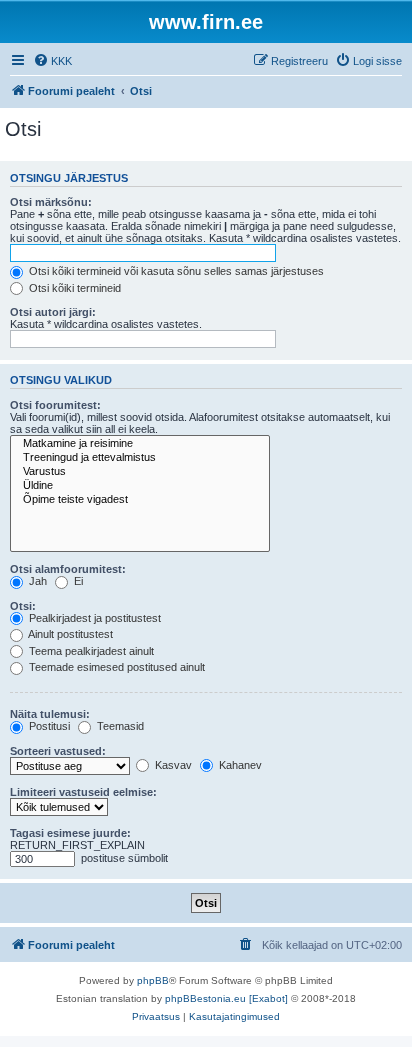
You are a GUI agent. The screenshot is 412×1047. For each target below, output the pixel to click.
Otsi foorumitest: (55, 405)
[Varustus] (140, 472)
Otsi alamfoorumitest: (68, 569)
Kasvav (172, 765)
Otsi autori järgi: (53, 312)
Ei (77, 581)
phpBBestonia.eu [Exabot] (226, 998)
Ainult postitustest (69, 634)
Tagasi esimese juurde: (70, 833)
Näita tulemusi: (50, 714)
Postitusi (48, 726)
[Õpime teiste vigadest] (140, 500)
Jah (36, 581)
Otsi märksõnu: (51, 202)
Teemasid (119, 726)
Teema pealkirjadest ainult (90, 651)
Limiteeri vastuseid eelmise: (83, 792)
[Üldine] (140, 486)
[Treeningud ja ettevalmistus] (140, 458)
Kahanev (239, 765)
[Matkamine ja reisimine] (140, 444)
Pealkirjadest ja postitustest (93, 618)
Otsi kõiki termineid (73, 288)
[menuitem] (52, 61)
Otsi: (23, 606)
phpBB (153, 980)
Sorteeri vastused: (58, 751)
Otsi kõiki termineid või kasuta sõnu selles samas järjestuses (175, 271)
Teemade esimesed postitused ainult (115, 667)
